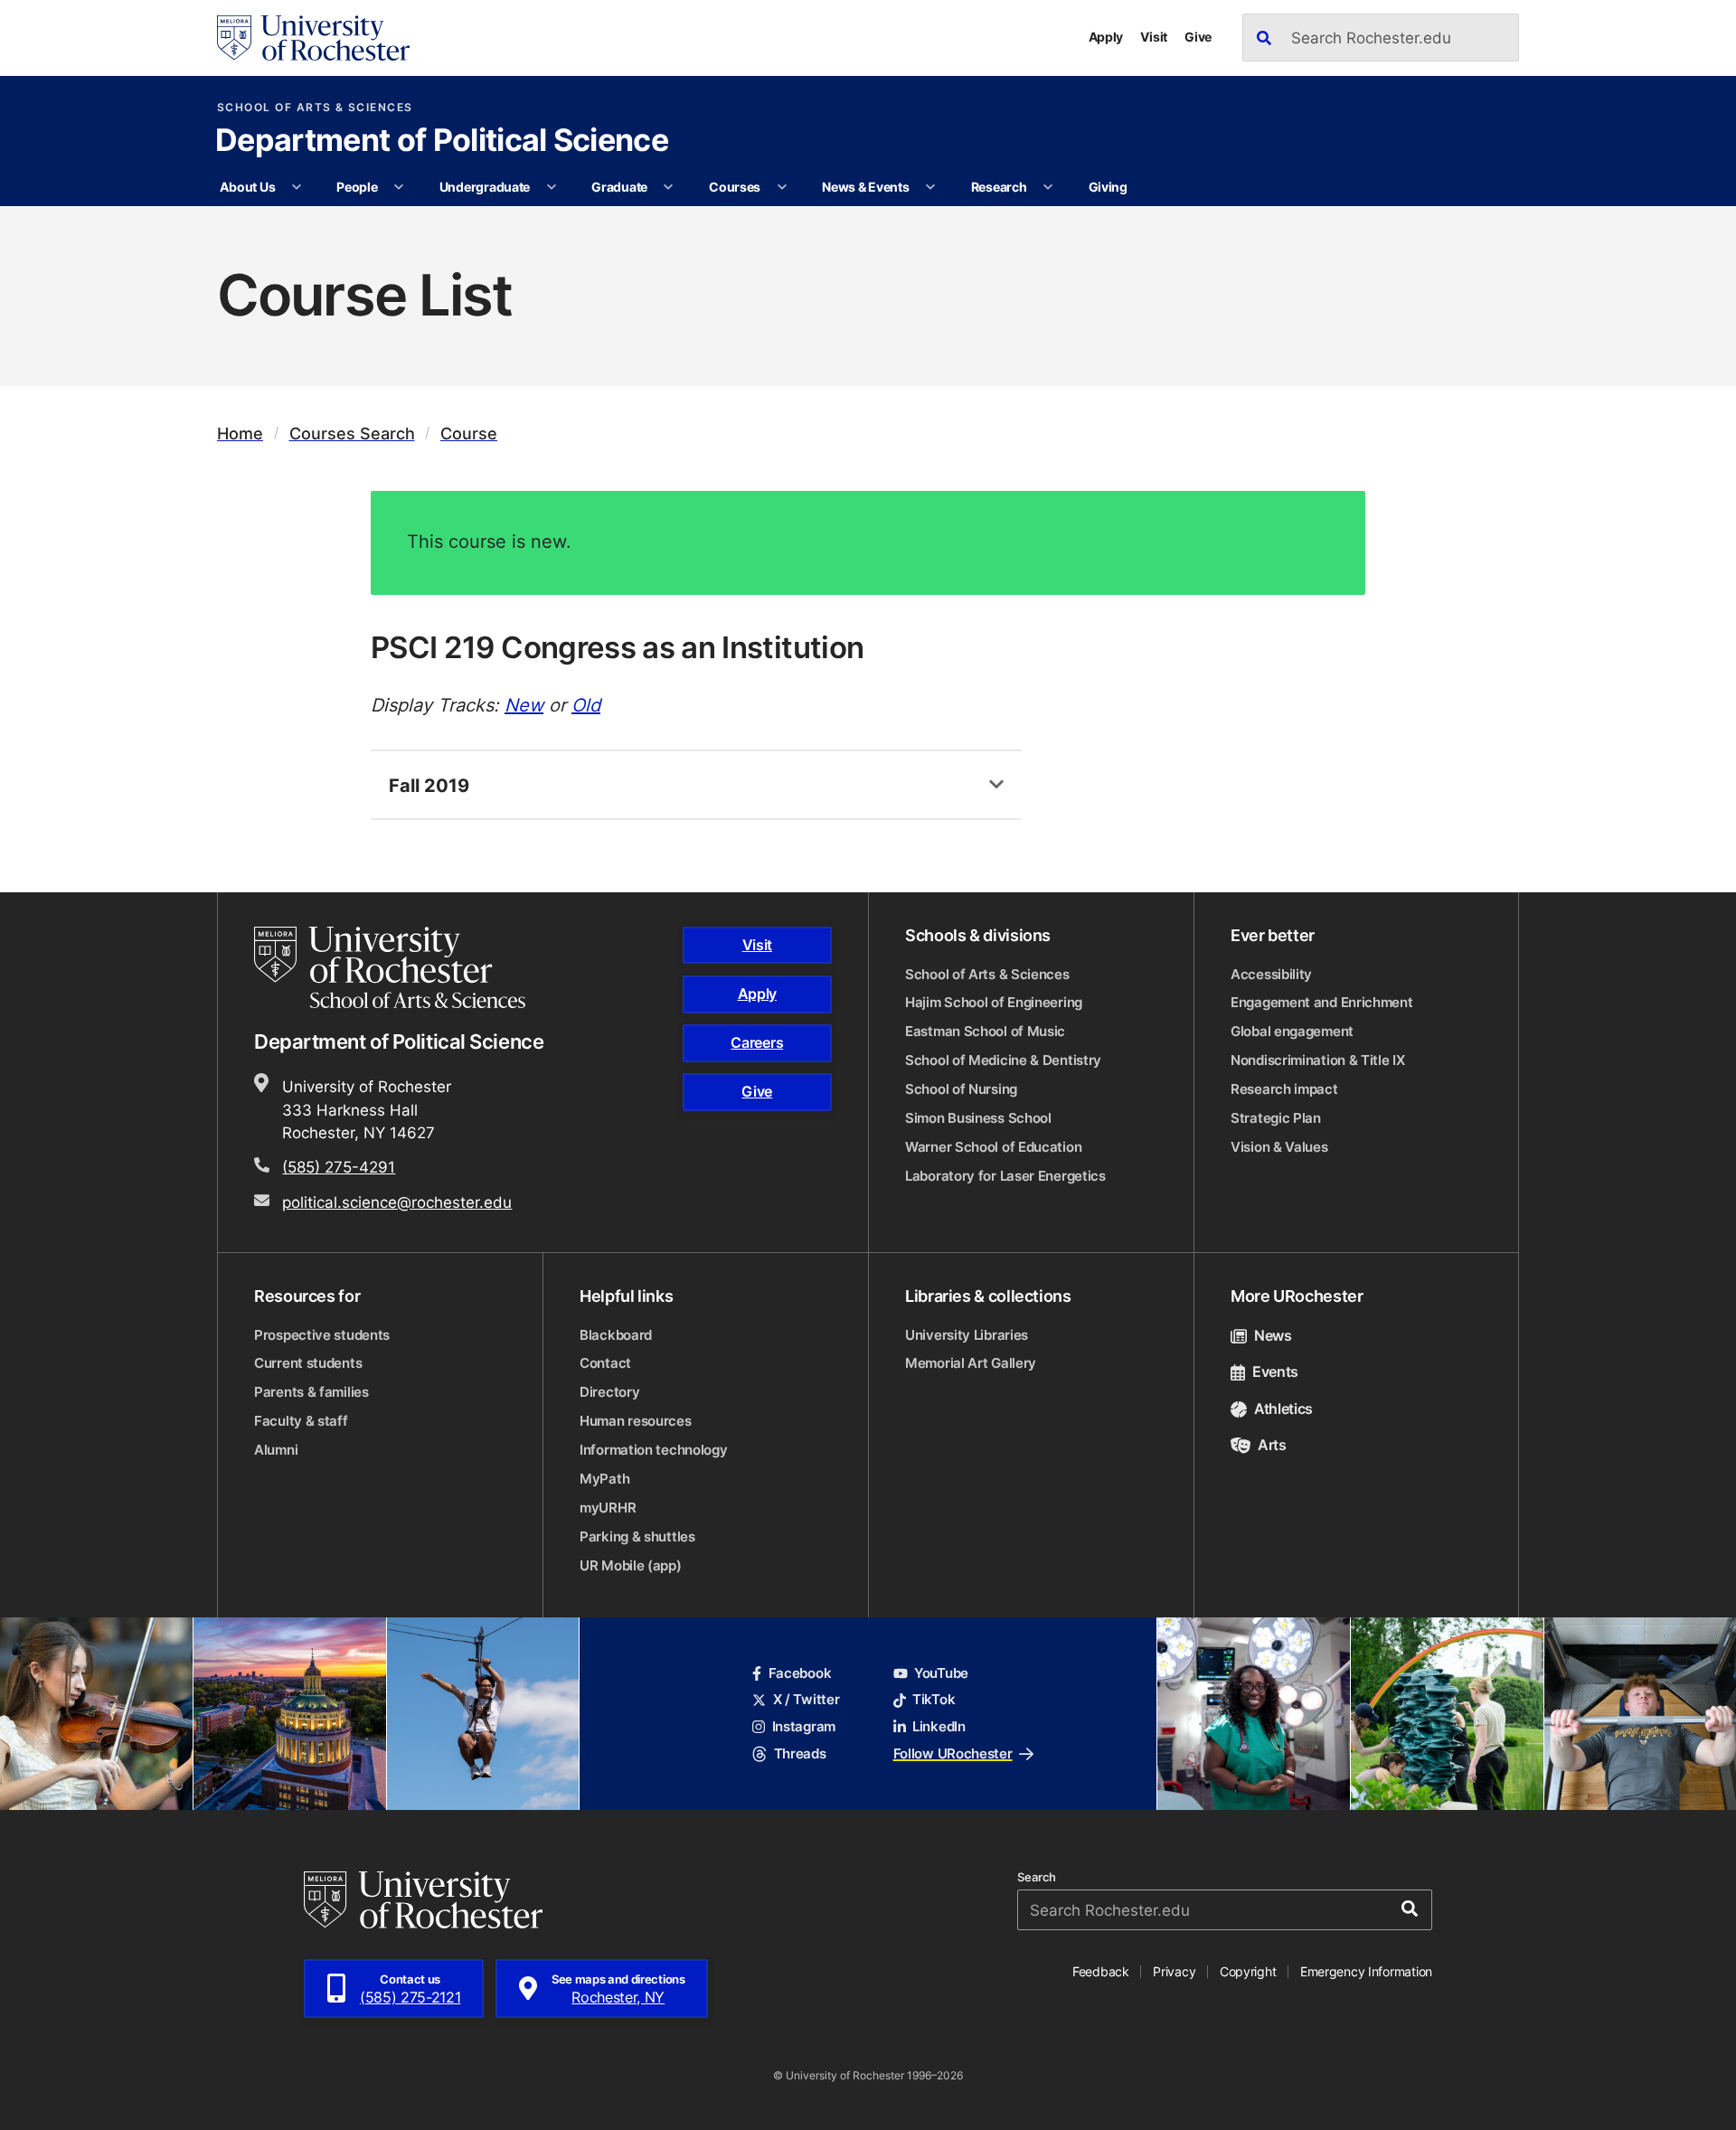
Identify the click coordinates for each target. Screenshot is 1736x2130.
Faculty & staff (301, 1421)
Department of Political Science (442, 142)
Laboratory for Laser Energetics (1005, 1176)
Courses (735, 187)
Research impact (1284, 1089)
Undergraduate (485, 187)
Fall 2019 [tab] (429, 785)
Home (240, 434)
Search (1037, 1877)
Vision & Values (1279, 1147)
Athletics (1283, 1409)
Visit (1154, 37)
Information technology (653, 1450)
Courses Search (352, 434)
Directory (609, 1392)
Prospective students (322, 1335)
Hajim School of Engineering (994, 1002)
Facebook (800, 1673)
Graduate (619, 187)
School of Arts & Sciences (315, 108)
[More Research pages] (1048, 187)
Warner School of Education (993, 1147)
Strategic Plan (1276, 1118)
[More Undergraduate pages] (552, 187)
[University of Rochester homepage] (313, 38)
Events (1275, 1371)
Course (469, 434)
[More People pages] (399, 187)
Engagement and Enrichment (1322, 1002)
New (524, 704)
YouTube (941, 1673)
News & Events (865, 187)
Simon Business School (978, 1118)
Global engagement (1292, 1031)
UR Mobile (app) (631, 1565)
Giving (1108, 187)
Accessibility (1271, 974)
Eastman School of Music (985, 1031)
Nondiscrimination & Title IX (1318, 1060)
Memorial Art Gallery (971, 1363)
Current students (308, 1363)
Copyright (1248, 1971)
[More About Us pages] (297, 187)
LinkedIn (939, 1726)
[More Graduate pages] (668, 187)
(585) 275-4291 (339, 1166)
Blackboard (616, 1335)
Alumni (276, 1450)
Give (1198, 37)
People (357, 187)
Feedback (1101, 1971)
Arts (1272, 1445)
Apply (1106, 37)
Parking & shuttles (637, 1536)
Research (999, 187)
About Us (247, 187)
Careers (757, 1042)
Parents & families (311, 1392)
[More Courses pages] (782, 187)
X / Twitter (806, 1699)
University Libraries (967, 1335)
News (1273, 1335)
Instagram (804, 1726)
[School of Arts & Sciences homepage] (392, 967)
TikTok (934, 1699)
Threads (800, 1753)
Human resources (636, 1421)
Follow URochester (953, 1753)
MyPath (604, 1479)
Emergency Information (1366, 1971)
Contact (605, 1363)
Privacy (1174, 1971)
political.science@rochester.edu (397, 1202)
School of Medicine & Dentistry (1003, 1060)
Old (586, 704)
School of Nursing (961, 1089)
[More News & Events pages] (930, 187)
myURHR (608, 1508)
